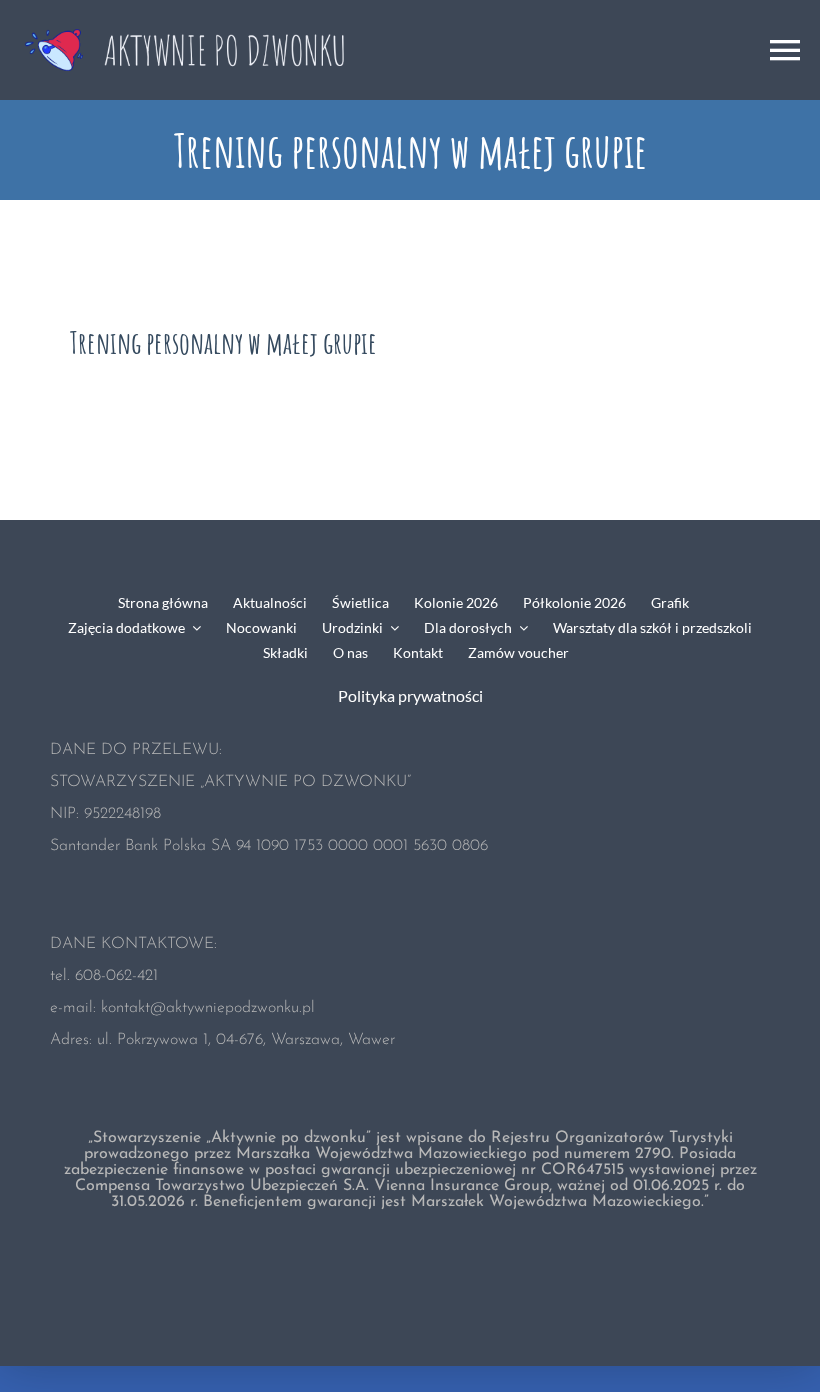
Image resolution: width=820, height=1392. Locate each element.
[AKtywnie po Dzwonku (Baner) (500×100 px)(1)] (190, 22)
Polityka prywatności (410, 695)
